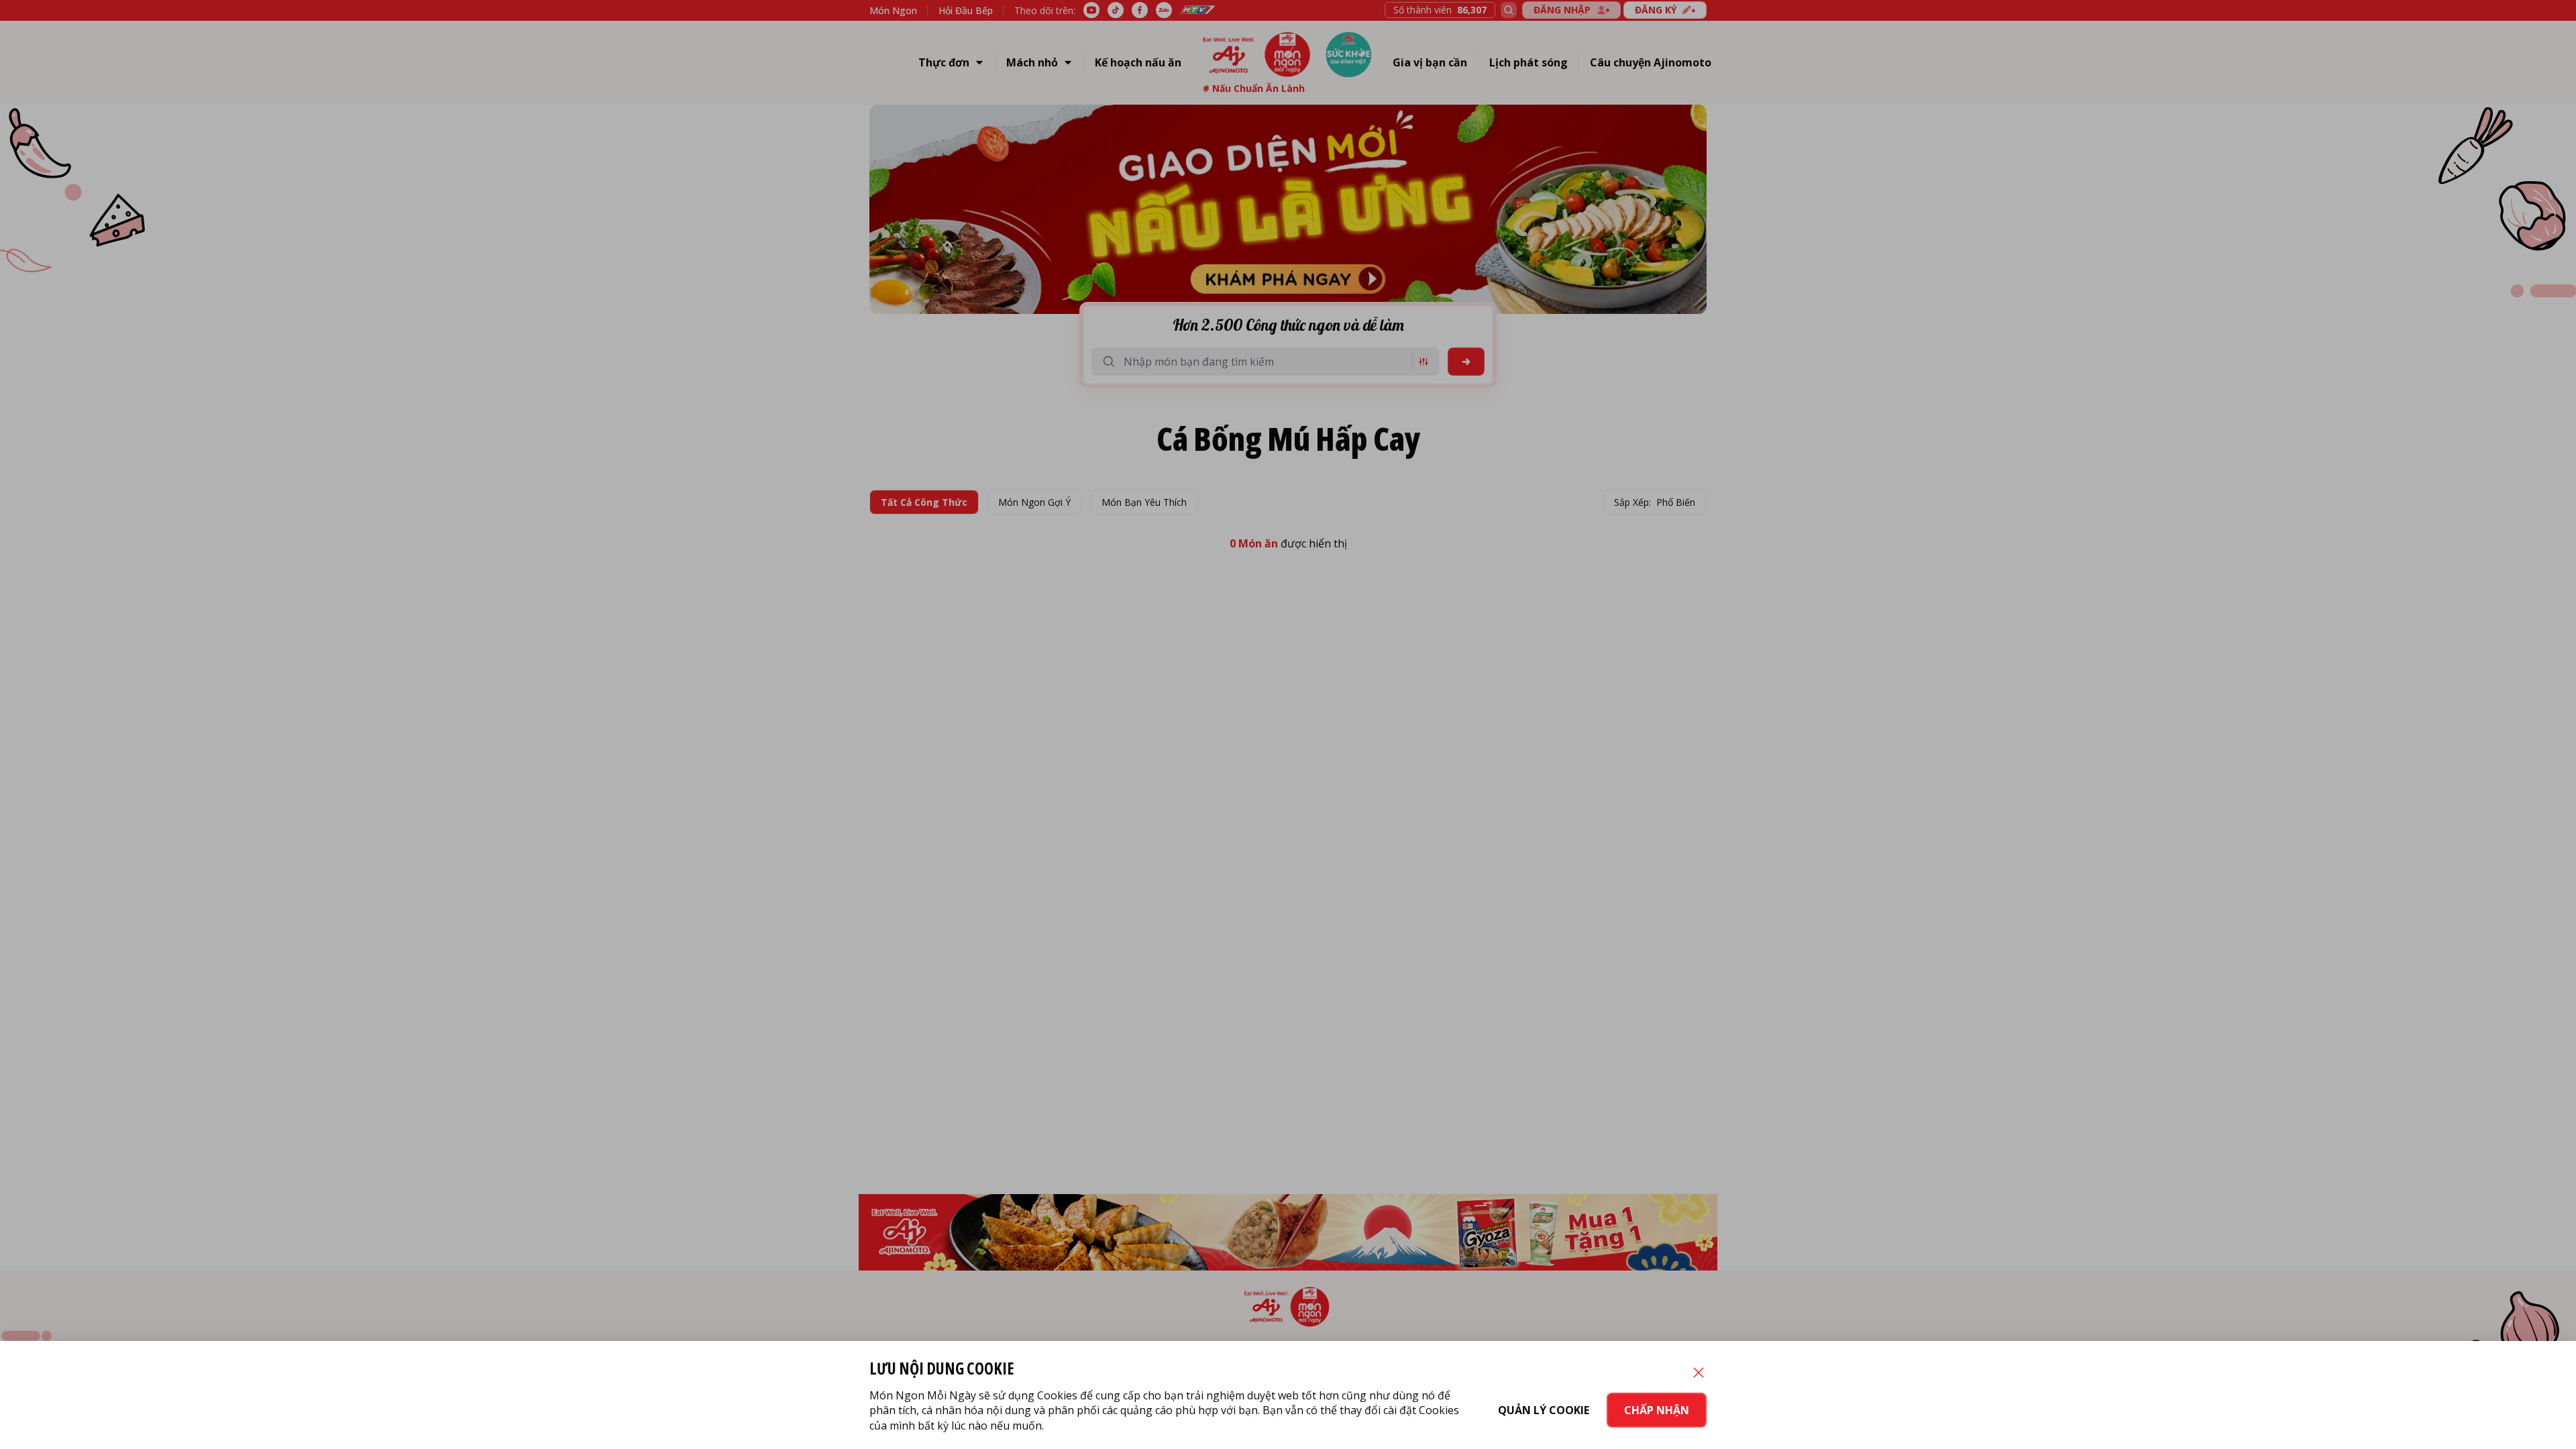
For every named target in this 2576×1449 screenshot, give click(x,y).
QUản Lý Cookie (1544, 1410)
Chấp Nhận (1657, 1410)
